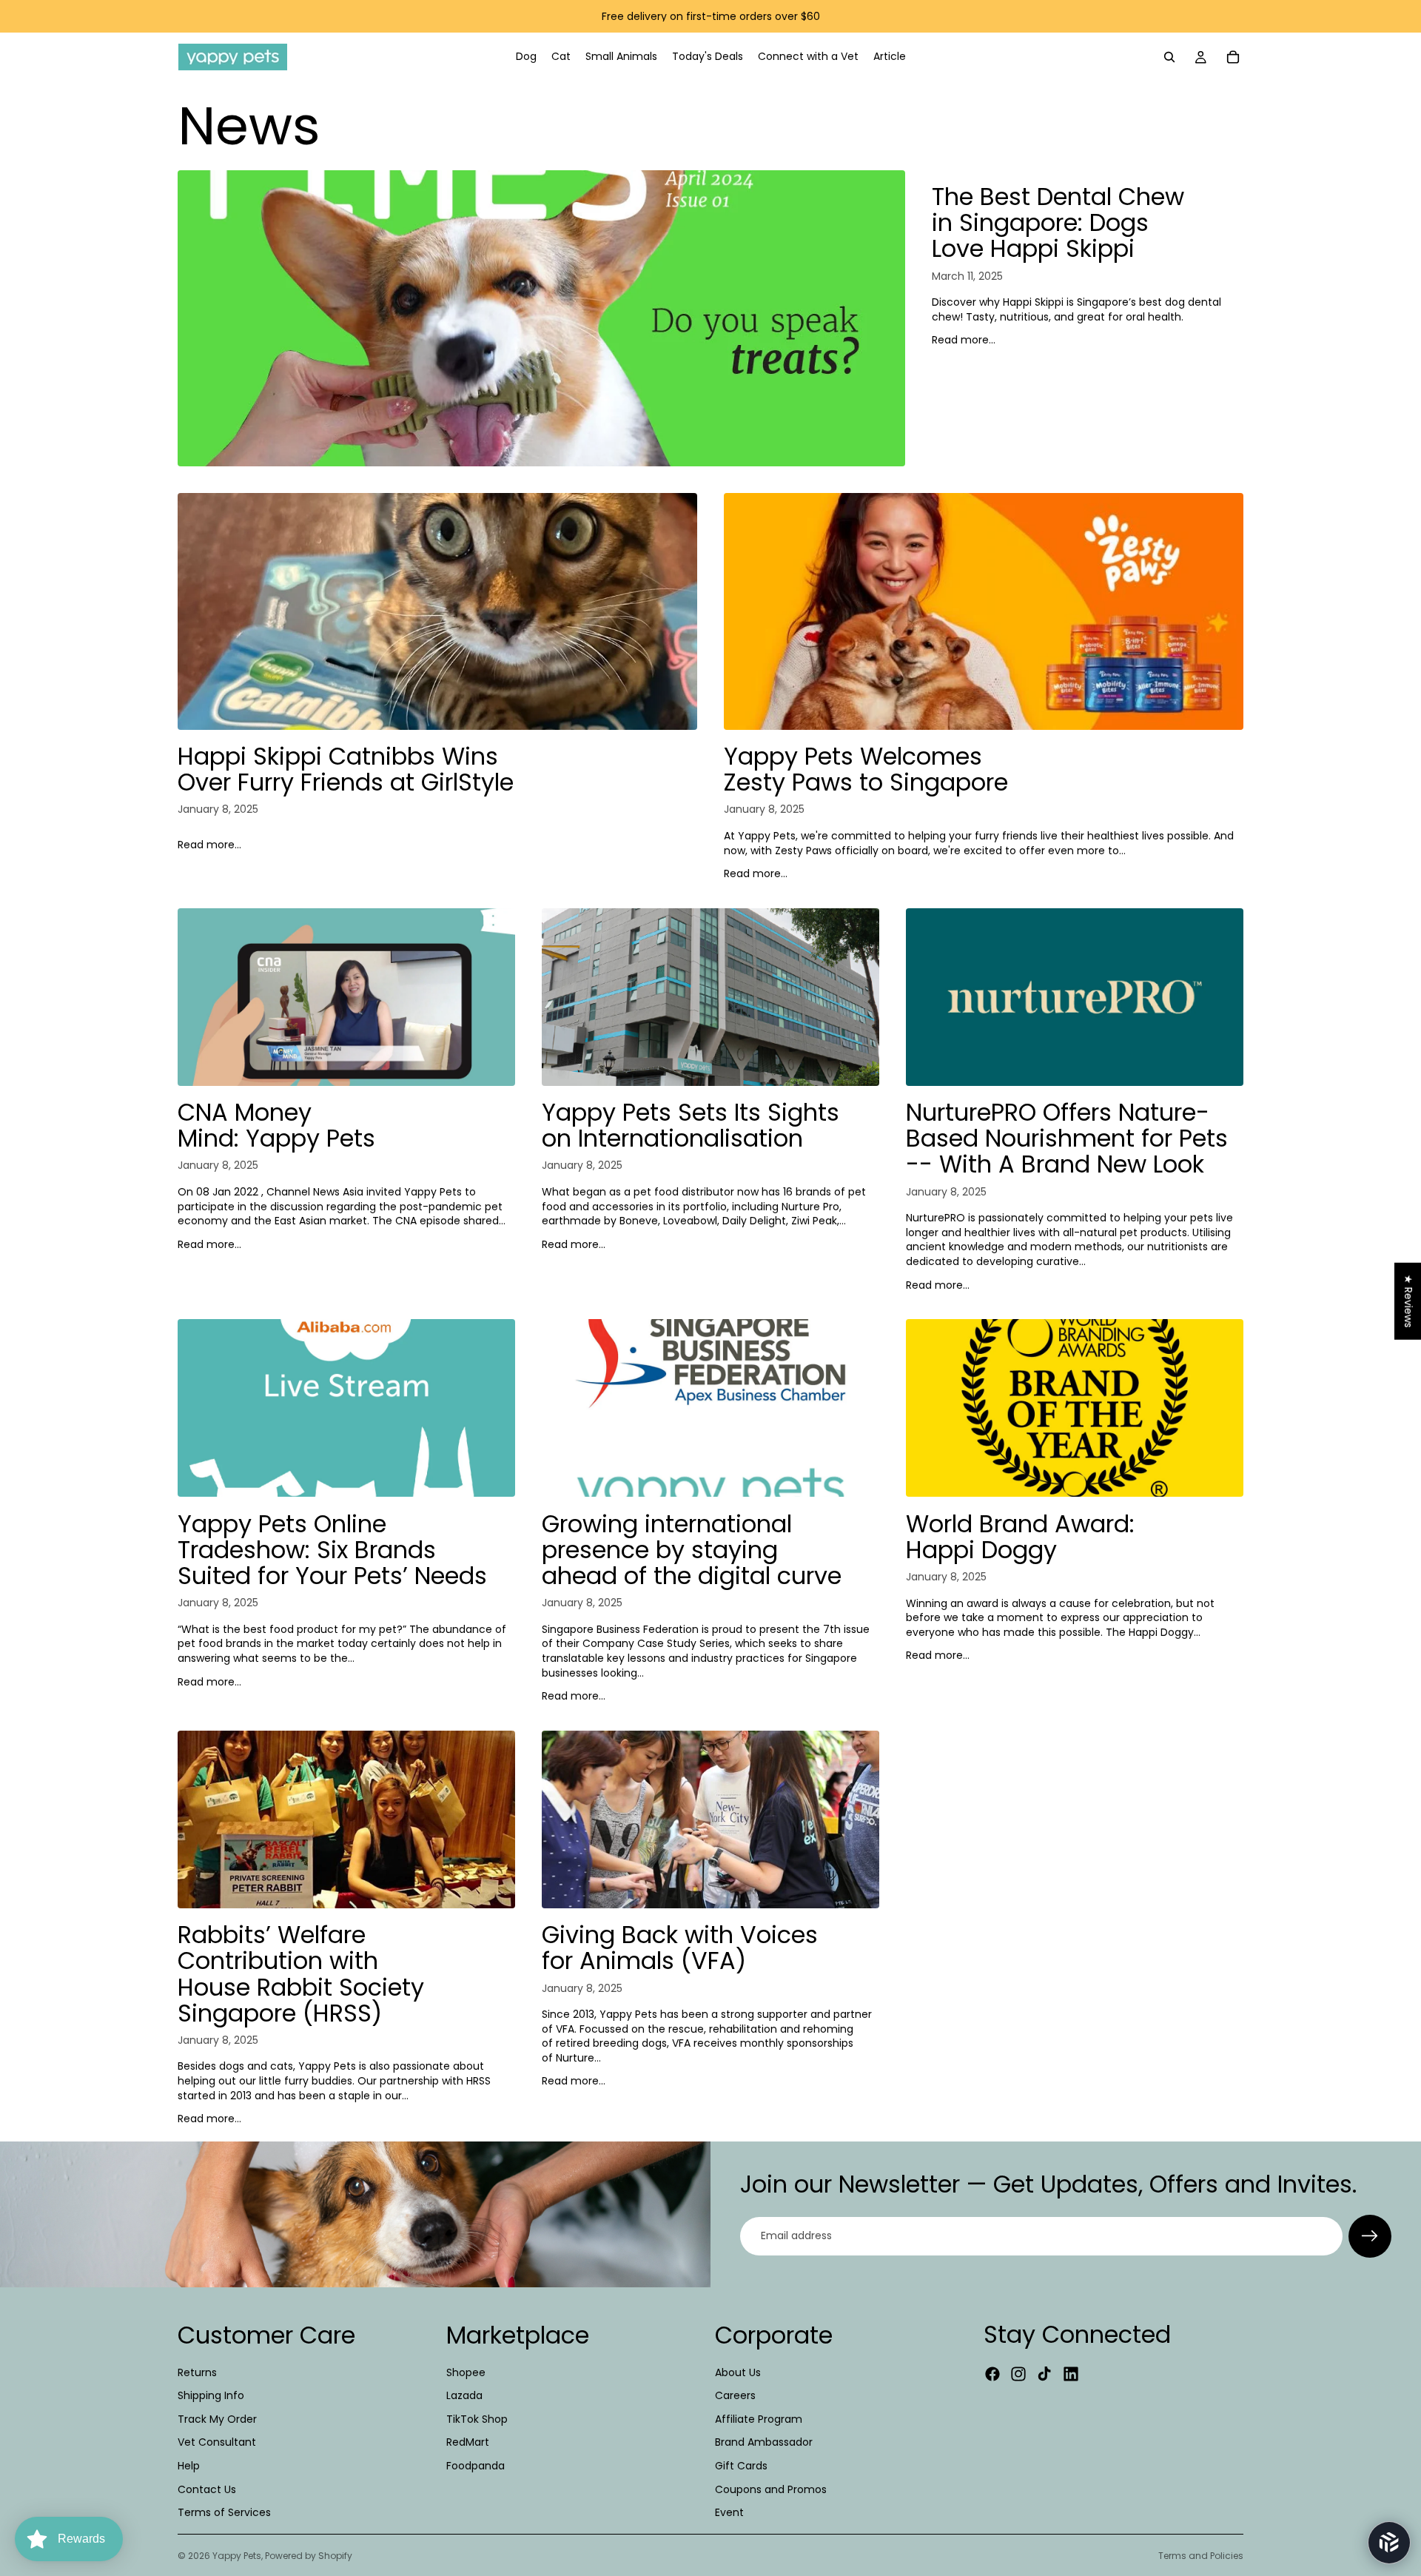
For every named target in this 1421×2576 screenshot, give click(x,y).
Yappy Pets (237, 2556)
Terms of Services (224, 2512)
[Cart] (1233, 57)
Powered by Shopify (309, 2556)
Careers (735, 2395)
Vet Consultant (217, 2443)
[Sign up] (1370, 2236)
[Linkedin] (1071, 2374)
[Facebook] (992, 2374)
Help (189, 2466)
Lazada (464, 2395)
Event (729, 2512)
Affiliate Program (759, 2419)
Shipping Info (211, 2395)
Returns (197, 2372)
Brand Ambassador (764, 2443)
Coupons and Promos (771, 2489)
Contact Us (207, 2489)
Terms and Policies (1201, 2556)
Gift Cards (741, 2466)
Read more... (964, 340)
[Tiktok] (1044, 2374)
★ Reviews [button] (1408, 1301)
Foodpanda (476, 2466)
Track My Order (217, 2419)
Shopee (466, 2372)
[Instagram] (1018, 2374)
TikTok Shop (477, 2419)
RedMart (468, 2443)
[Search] (1169, 57)
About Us (738, 2372)
